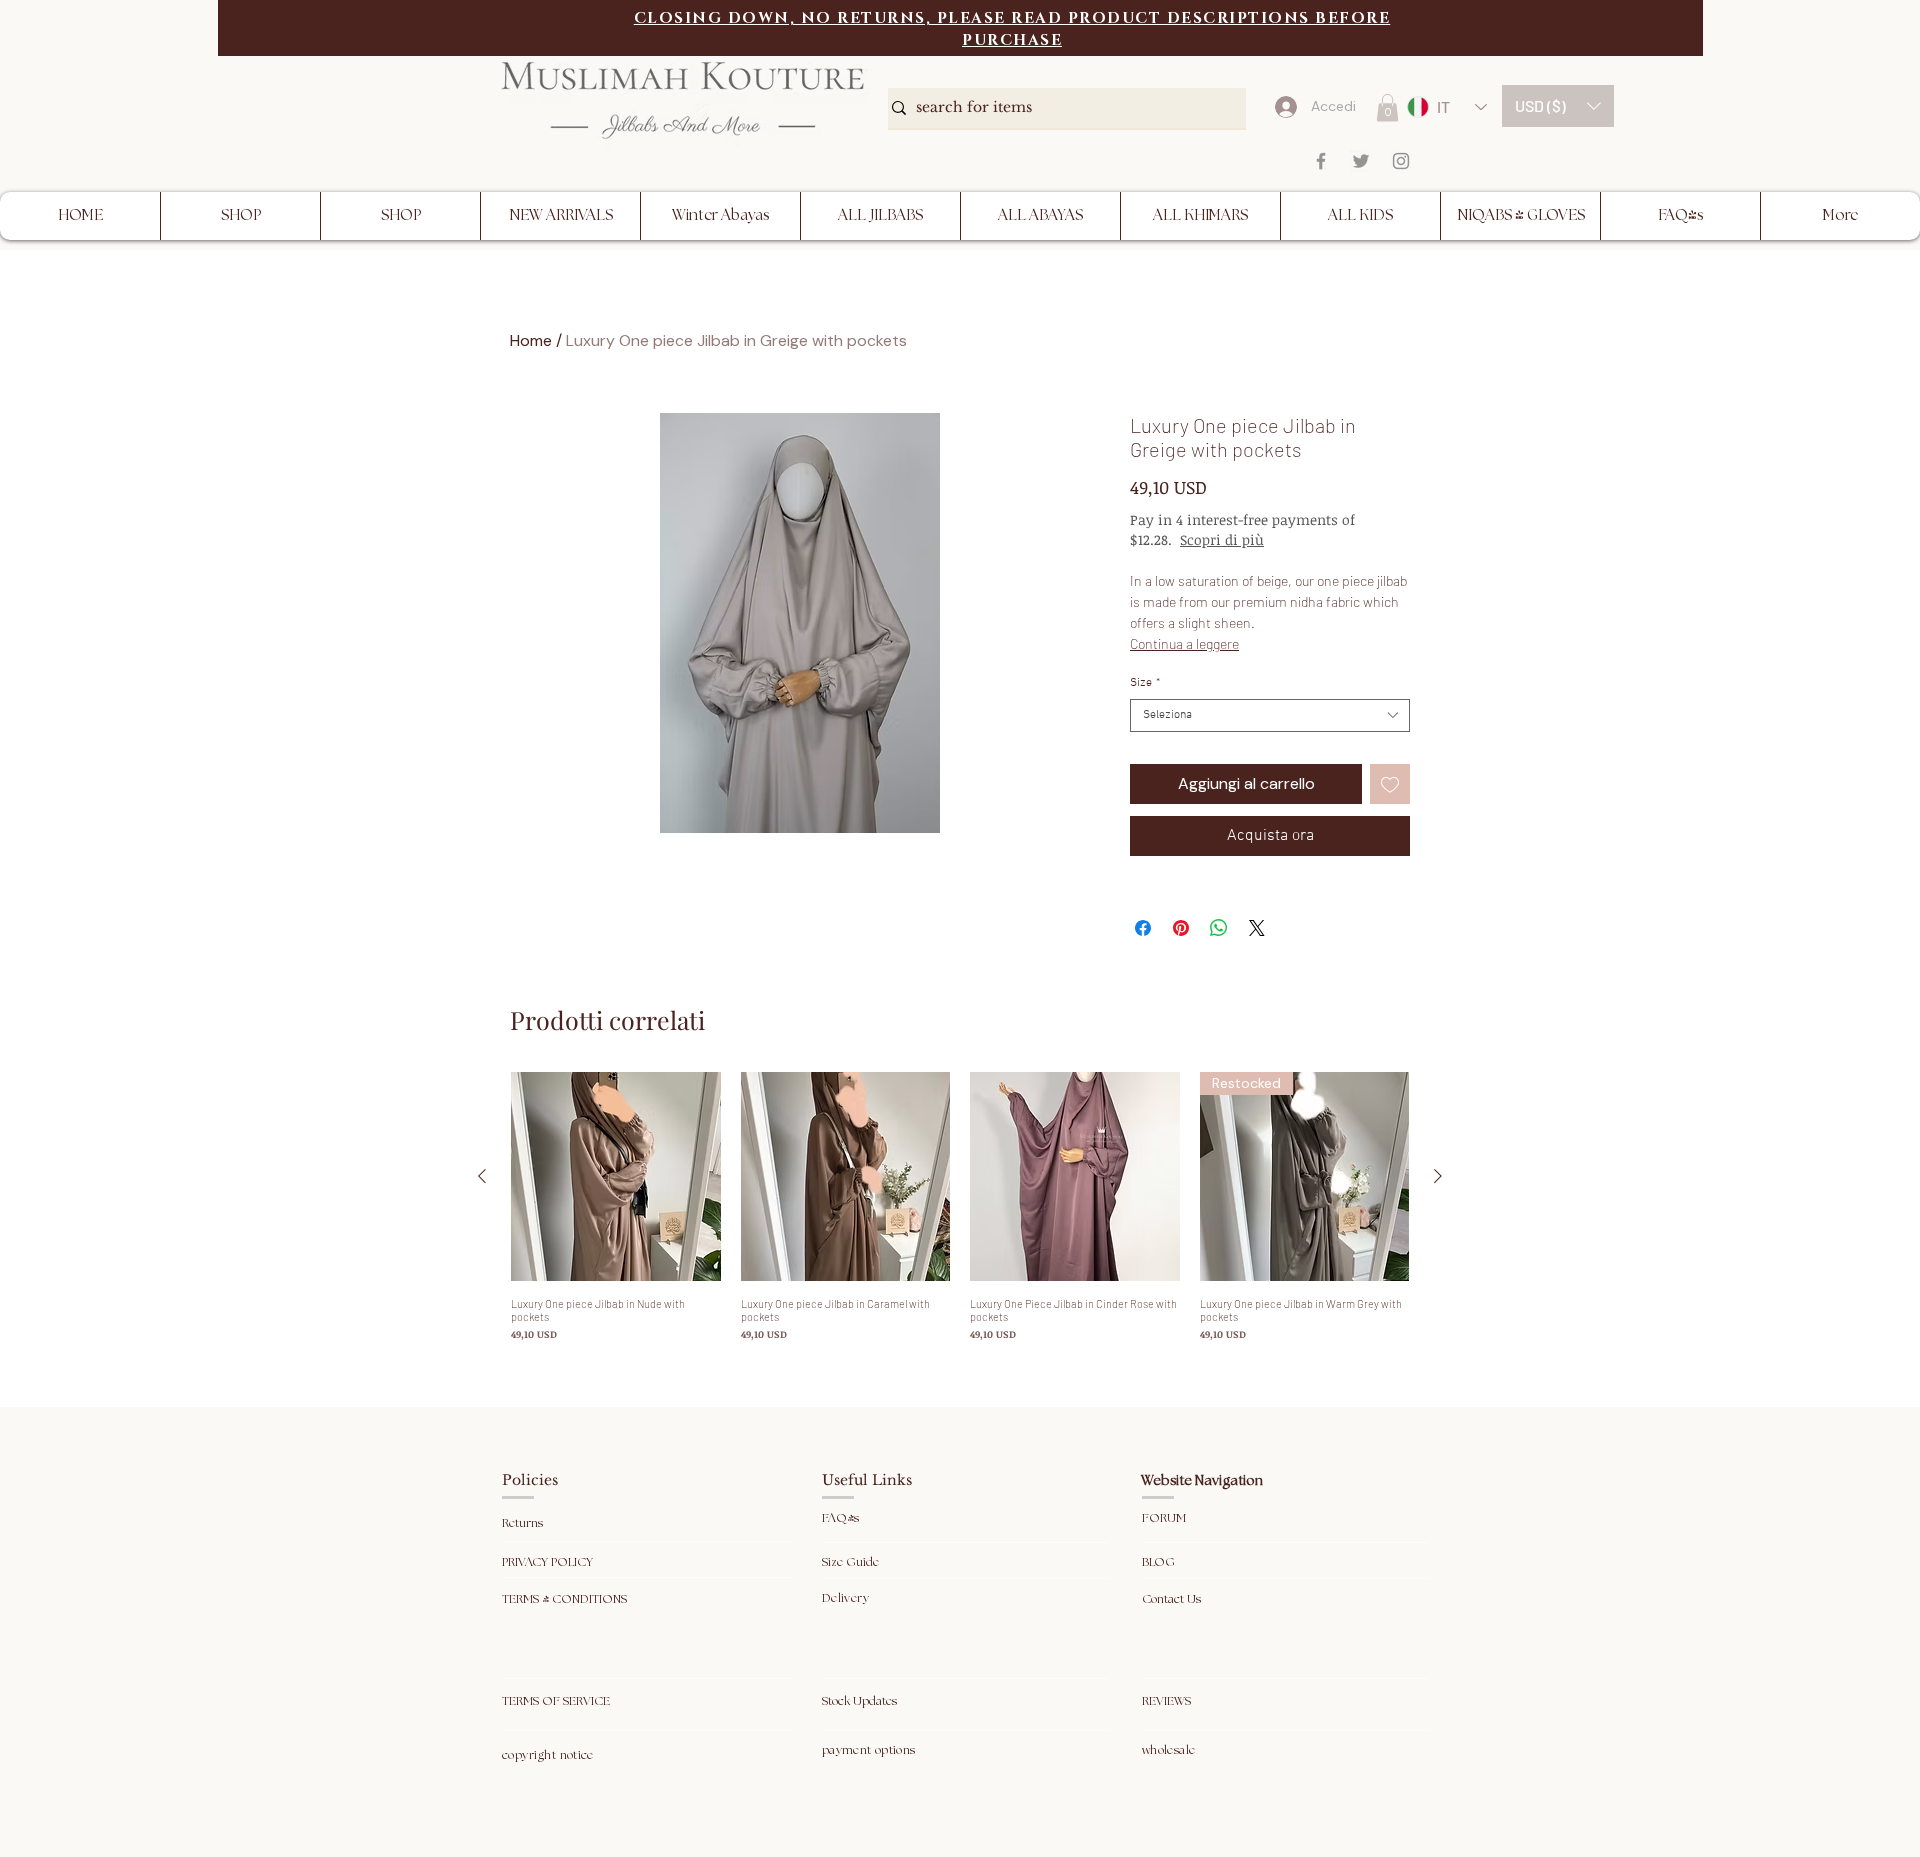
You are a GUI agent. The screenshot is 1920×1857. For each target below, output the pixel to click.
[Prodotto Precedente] (482, 1176)
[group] (960, 1207)
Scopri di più (1222, 539)
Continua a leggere (1184, 643)
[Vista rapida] (616, 1177)
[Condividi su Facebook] (1143, 928)
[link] (1387, 107)
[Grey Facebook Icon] (1321, 161)
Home (531, 340)
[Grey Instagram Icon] (1401, 161)
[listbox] (1558, 106)
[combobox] (1270, 715)
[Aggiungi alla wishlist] (1390, 784)
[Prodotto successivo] (1438, 1176)
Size (1145, 683)
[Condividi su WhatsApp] (1219, 928)
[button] (1558, 106)
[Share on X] (1257, 928)
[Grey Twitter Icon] (1361, 161)
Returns (524, 1523)
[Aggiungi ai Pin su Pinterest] (1181, 928)
